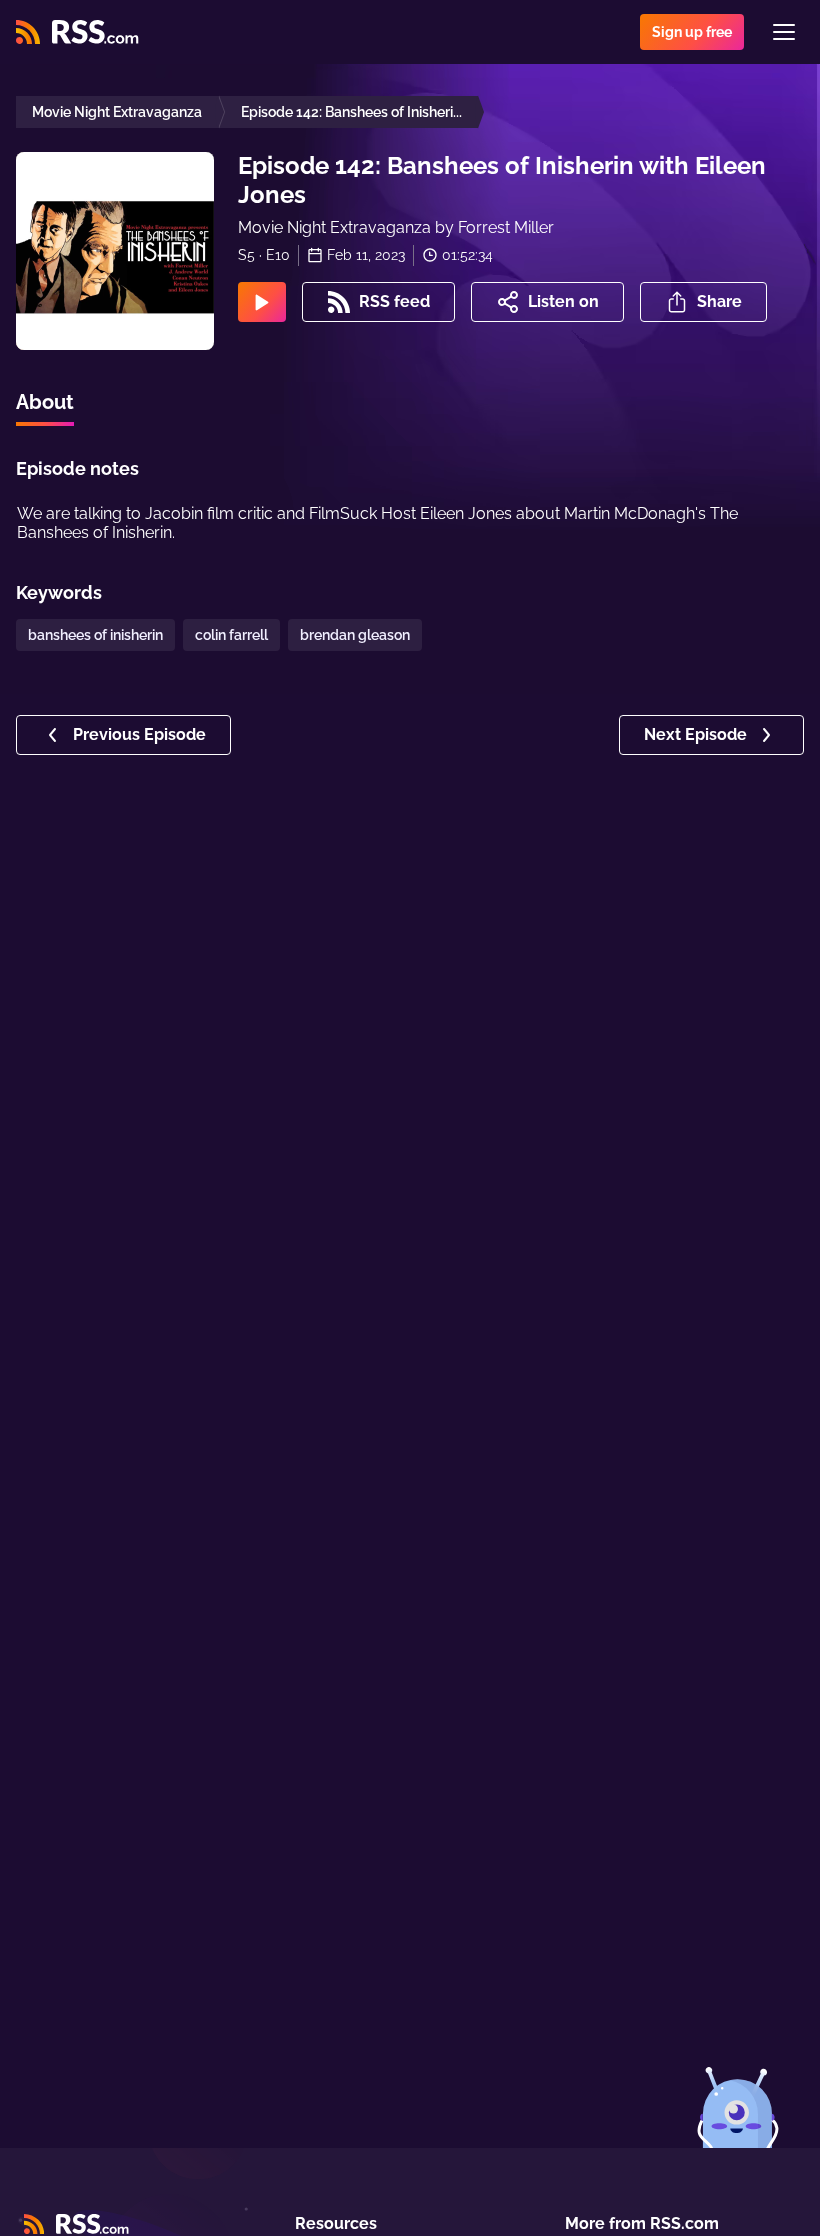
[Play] (262, 302)
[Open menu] (784, 32)
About (45, 402)
